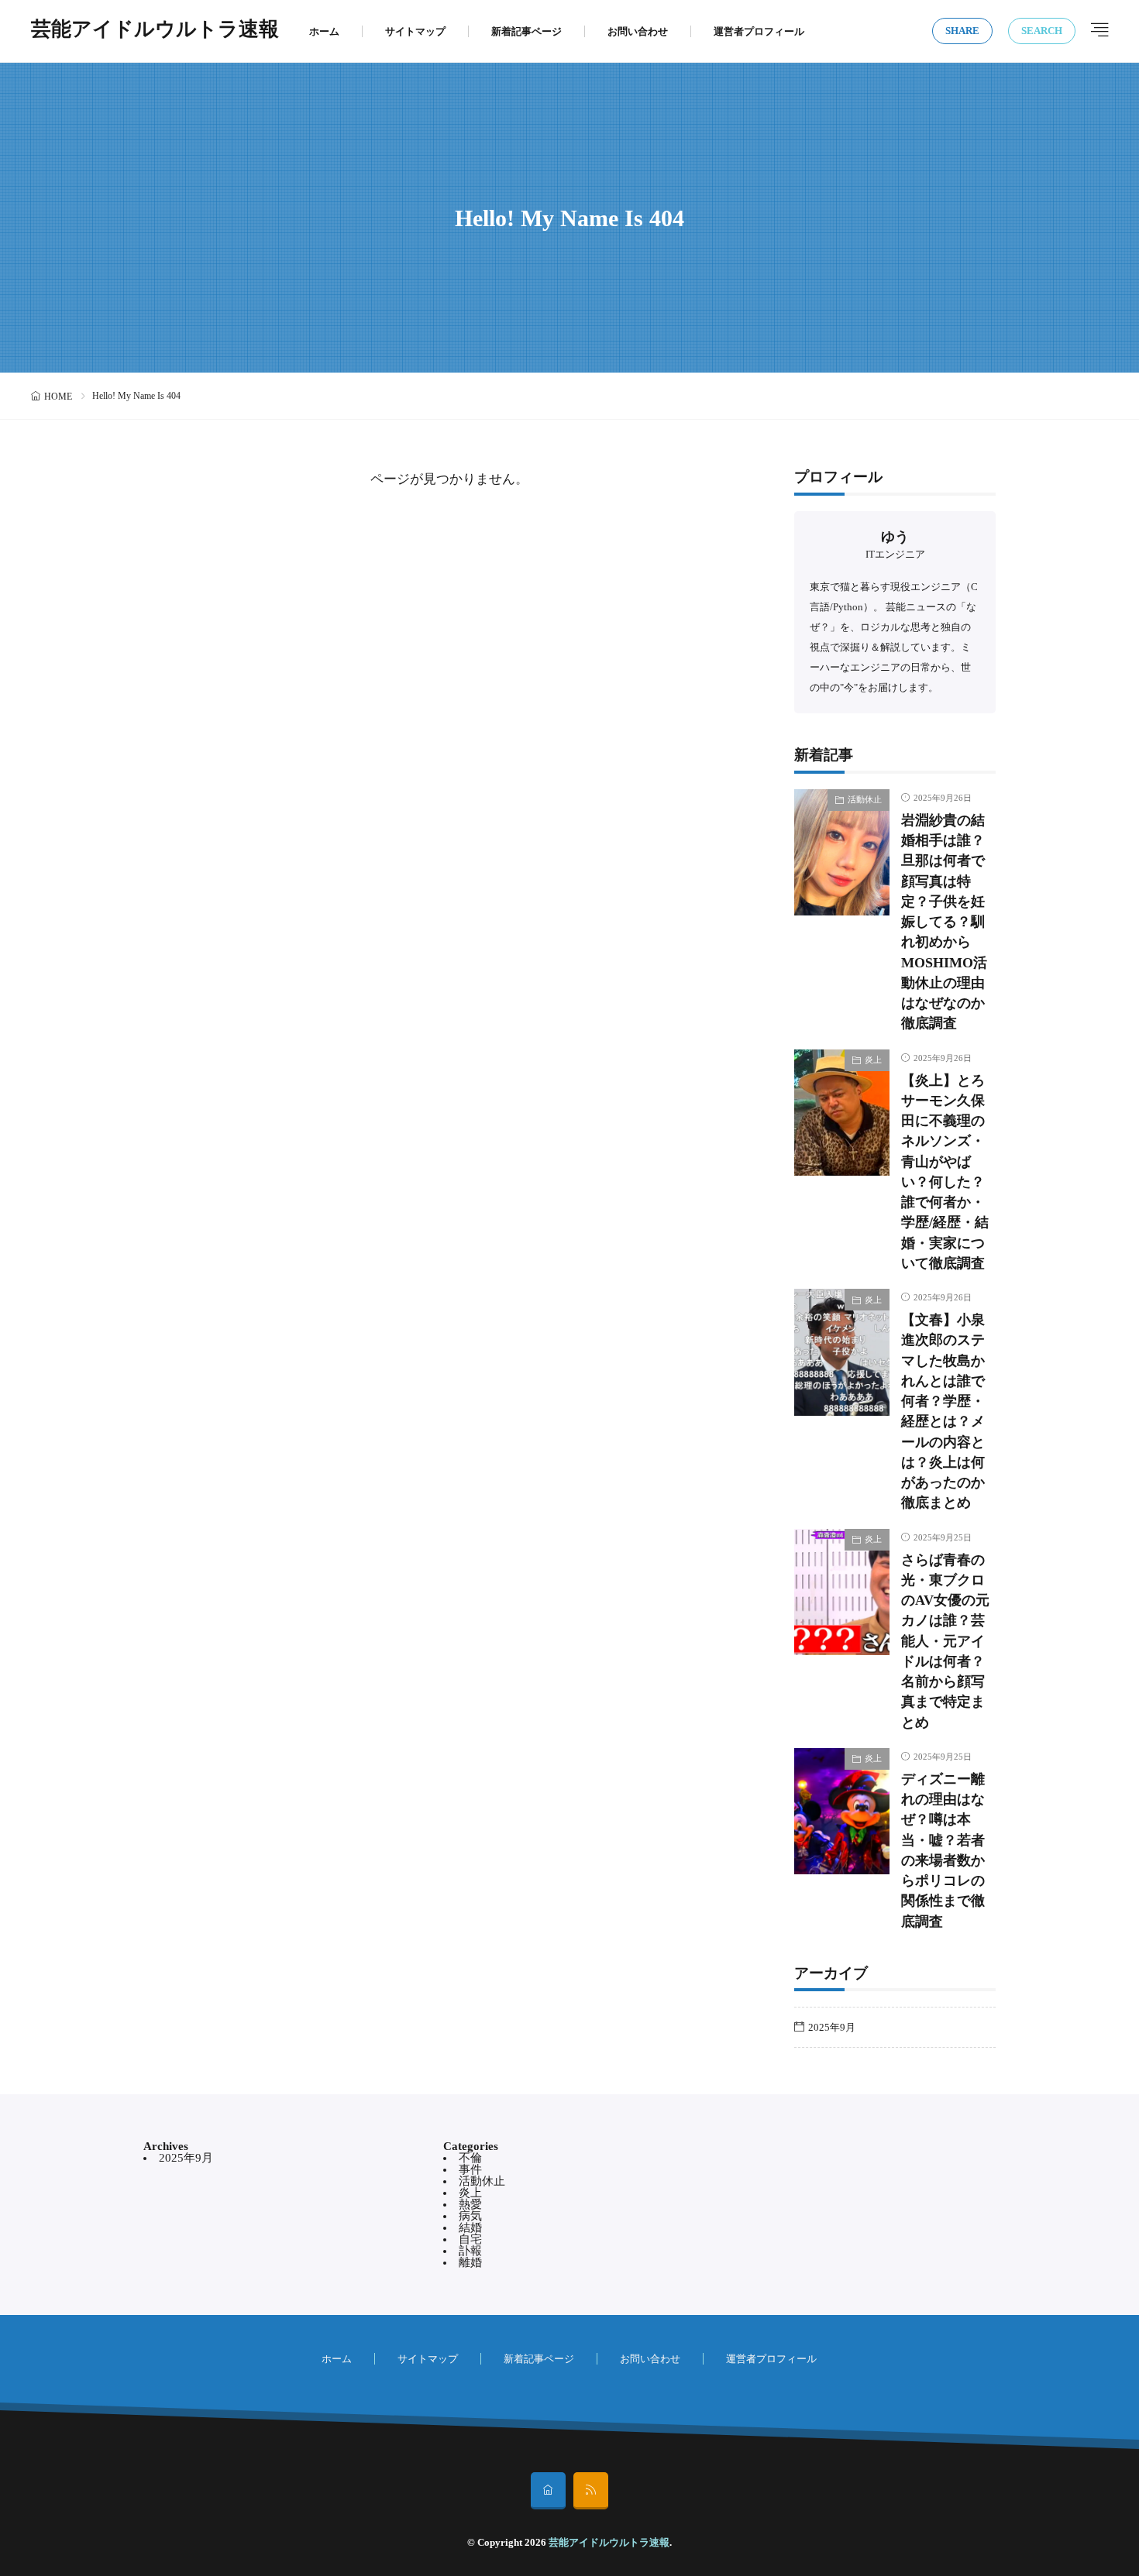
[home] (548, 2491)
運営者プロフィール (759, 31)
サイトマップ (415, 31)
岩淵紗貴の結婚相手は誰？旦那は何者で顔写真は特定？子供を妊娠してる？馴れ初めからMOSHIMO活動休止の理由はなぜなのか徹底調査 (944, 922)
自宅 (470, 2239)
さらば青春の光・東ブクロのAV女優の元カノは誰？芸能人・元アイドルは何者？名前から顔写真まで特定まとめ (945, 1641)
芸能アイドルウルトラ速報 (155, 31)
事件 (470, 2169)
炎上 (873, 1060)
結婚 (470, 2227)
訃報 (470, 2251)
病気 (470, 2216)
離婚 (470, 2262)
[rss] (591, 2491)
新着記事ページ (526, 31)
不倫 (470, 2158)
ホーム (324, 31)
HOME (58, 397)
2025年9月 (832, 2027)
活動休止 (865, 799)
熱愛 (470, 2204)
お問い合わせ (638, 31)
